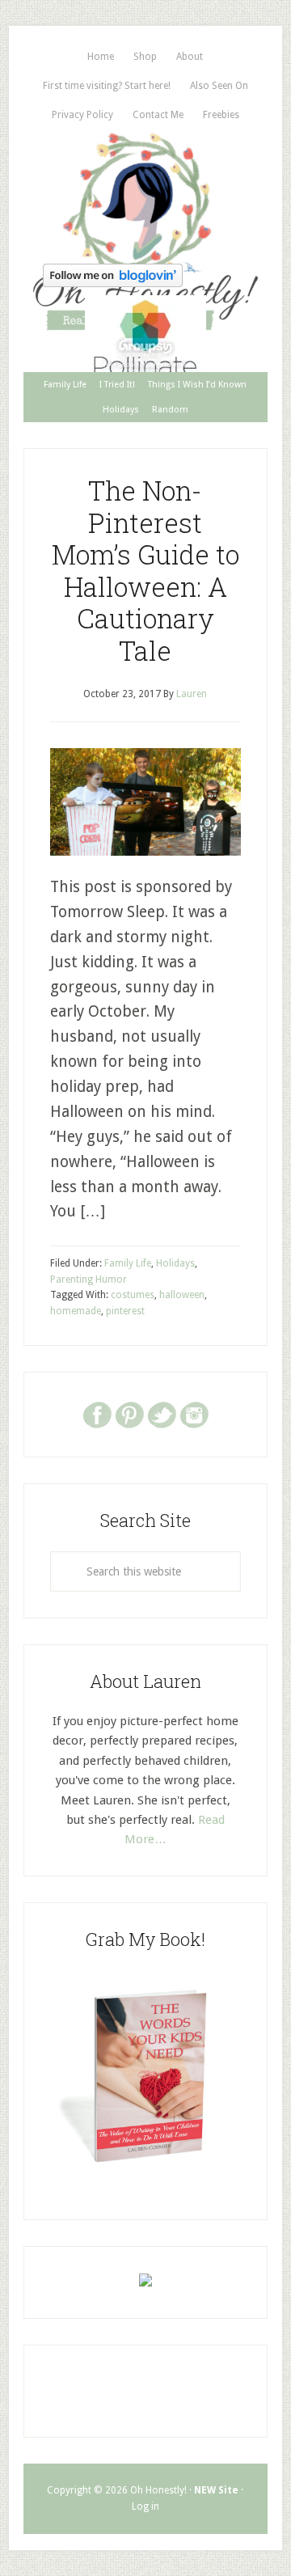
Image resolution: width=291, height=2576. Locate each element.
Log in (145, 2506)
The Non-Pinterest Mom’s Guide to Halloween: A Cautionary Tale (145, 570)
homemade (76, 1311)
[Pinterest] (129, 1414)
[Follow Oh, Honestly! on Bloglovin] (113, 282)
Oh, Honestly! (145, 193)
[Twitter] (162, 1414)
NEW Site (216, 2490)
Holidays (175, 1263)
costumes (133, 1295)
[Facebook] (97, 1414)
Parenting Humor (89, 1280)
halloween (182, 1295)
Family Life (128, 1263)
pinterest (125, 1311)
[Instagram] (194, 1414)
